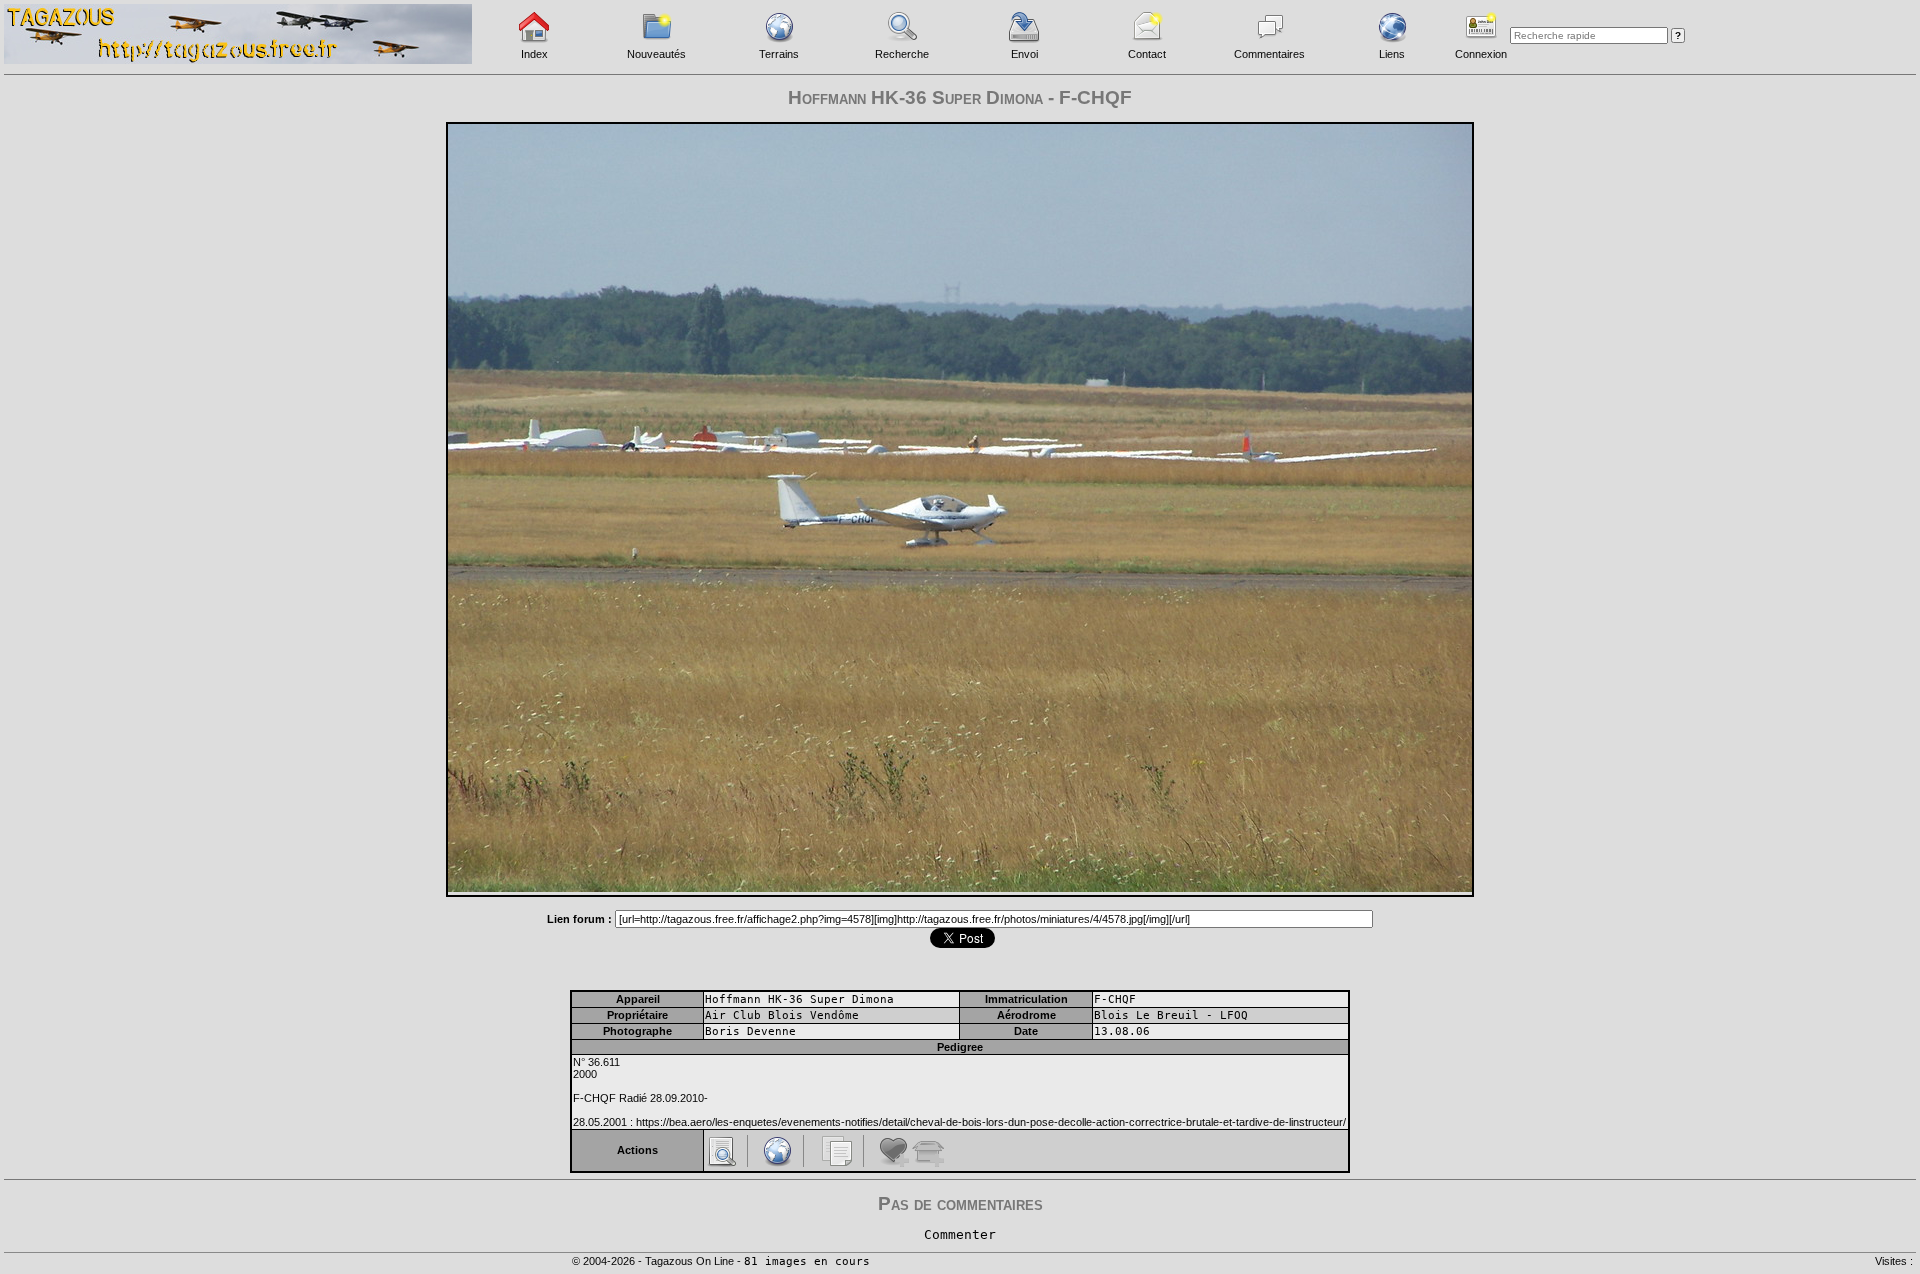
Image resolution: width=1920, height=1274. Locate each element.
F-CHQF (1115, 999)
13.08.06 (1122, 1031)
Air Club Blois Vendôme (782, 1015)
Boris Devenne (750, 1031)
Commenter (960, 1234)
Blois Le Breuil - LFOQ (1171, 1015)
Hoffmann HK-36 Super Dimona (799, 999)
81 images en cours (807, 1261)
